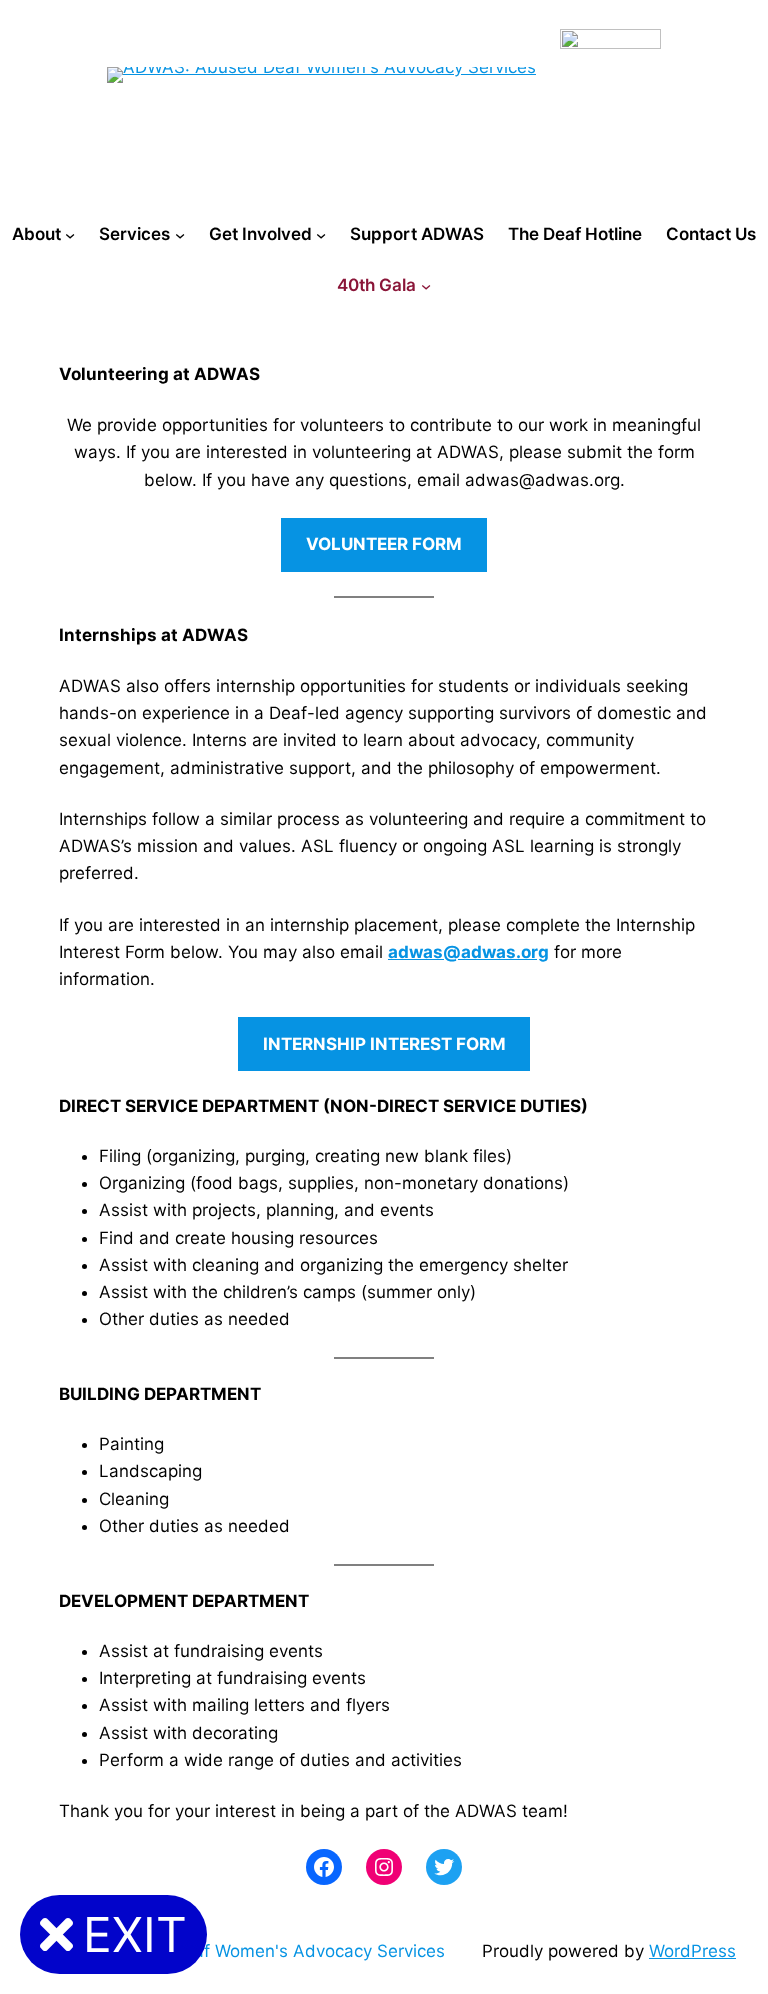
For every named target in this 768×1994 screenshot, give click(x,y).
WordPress (692, 1951)
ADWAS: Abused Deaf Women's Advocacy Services (238, 1951)
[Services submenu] (180, 235)
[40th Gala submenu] (426, 286)
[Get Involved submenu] (321, 235)
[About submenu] (70, 235)
